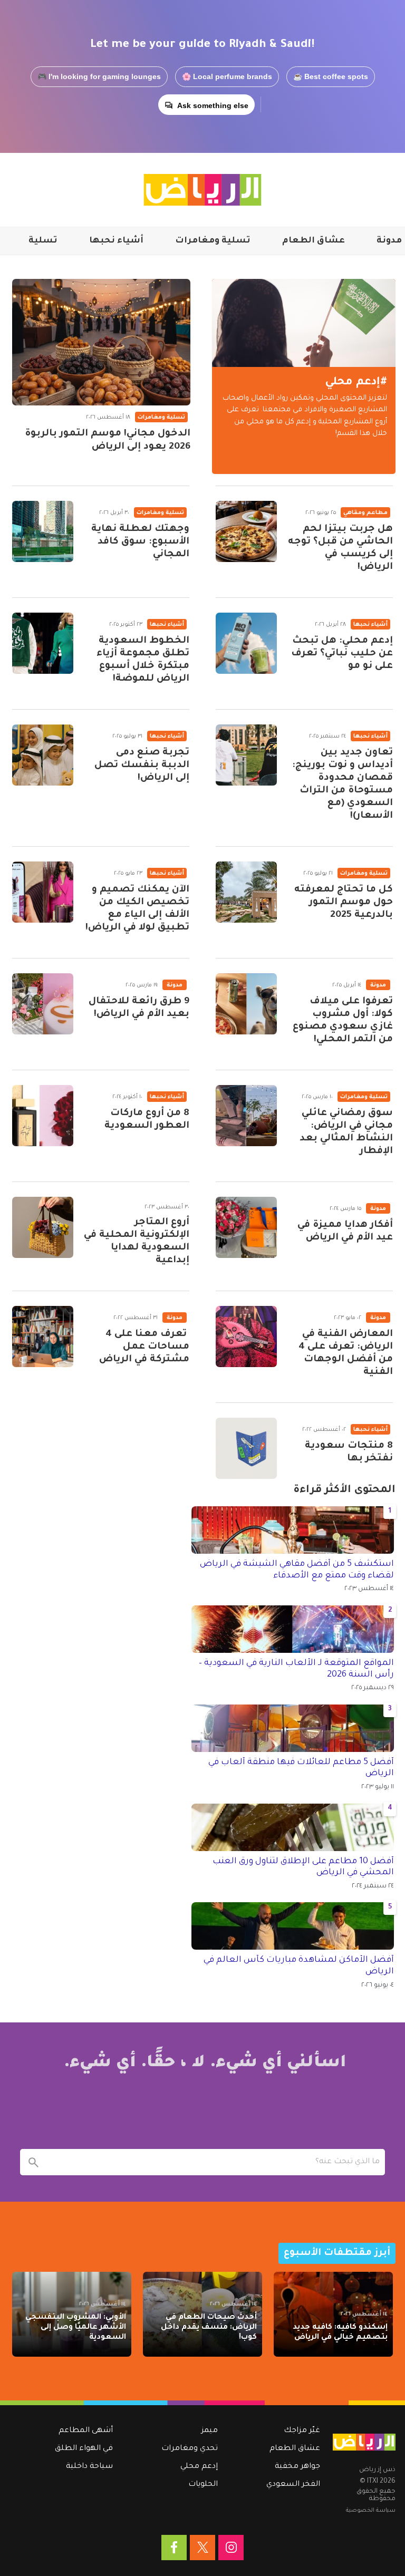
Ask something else (213, 105)
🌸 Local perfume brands (227, 76)
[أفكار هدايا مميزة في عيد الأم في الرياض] (246, 1227)
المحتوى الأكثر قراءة (344, 1490)
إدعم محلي (199, 2467)
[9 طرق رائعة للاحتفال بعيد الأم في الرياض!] (43, 1004)
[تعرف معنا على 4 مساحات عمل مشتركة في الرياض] (43, 1337)
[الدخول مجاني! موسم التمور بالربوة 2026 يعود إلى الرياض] (101, 342)
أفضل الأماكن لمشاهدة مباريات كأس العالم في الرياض (299, 1966)
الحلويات (203, 2485)
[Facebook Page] (174, 2548)
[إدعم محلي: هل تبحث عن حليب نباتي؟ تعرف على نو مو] (246, 643)
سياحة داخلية (89, 2467)
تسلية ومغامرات (213, 241)
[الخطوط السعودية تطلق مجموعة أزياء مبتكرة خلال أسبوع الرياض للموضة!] (43, 643)
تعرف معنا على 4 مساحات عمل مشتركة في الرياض (144, 1347)
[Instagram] (231, 2548)
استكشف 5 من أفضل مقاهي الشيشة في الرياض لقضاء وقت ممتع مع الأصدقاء (297, 1570)
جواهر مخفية (297, 2467)
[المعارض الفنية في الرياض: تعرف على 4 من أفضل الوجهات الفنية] (246, 1337)
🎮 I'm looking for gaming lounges (99, 76)
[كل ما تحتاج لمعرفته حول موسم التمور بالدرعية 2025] (246, 892)
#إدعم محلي (356, 382)
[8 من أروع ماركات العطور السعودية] (43, 1116)
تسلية (43, 241)
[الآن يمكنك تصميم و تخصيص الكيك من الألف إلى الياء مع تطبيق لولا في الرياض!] (43, 892)
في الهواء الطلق (84, 2449)
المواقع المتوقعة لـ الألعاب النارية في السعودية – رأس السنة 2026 (296, 1669)
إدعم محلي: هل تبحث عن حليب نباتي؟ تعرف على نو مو (342, 654)
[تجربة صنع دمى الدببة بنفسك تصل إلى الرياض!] (43, 755)
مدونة (389, 241)
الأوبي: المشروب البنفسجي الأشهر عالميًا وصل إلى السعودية (76, 2328)
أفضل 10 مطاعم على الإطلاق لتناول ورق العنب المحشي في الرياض (303, 1867)
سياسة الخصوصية (371, 2511)
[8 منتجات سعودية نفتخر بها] (246, 1448)
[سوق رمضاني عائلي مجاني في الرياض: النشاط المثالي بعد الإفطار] (246, 1116)
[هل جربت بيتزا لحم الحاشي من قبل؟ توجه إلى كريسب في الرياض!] (246, 531)
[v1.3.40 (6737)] (364, 2442)
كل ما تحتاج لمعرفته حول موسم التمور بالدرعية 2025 (344, 903)
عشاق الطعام (314, 241)
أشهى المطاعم (86, 2431)
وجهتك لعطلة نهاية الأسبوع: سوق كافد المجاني (140, 542)
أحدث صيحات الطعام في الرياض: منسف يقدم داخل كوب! (209, 2328)
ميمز (210, 2431)
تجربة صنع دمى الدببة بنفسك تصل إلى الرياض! (142, 766)
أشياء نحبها (116, 241)
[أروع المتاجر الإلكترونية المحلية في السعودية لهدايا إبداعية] (43, 1227)
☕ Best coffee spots (331, 76)
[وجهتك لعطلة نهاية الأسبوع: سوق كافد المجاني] (43, 531)
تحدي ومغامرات (190, 2449)
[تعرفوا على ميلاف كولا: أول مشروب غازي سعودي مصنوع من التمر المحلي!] (246, 1004)
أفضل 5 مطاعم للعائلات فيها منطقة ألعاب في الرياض (301, 1768)
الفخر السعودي (293, 2485)
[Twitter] (202, 2548)
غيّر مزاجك (302, 2431)
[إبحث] (33, 2162)
